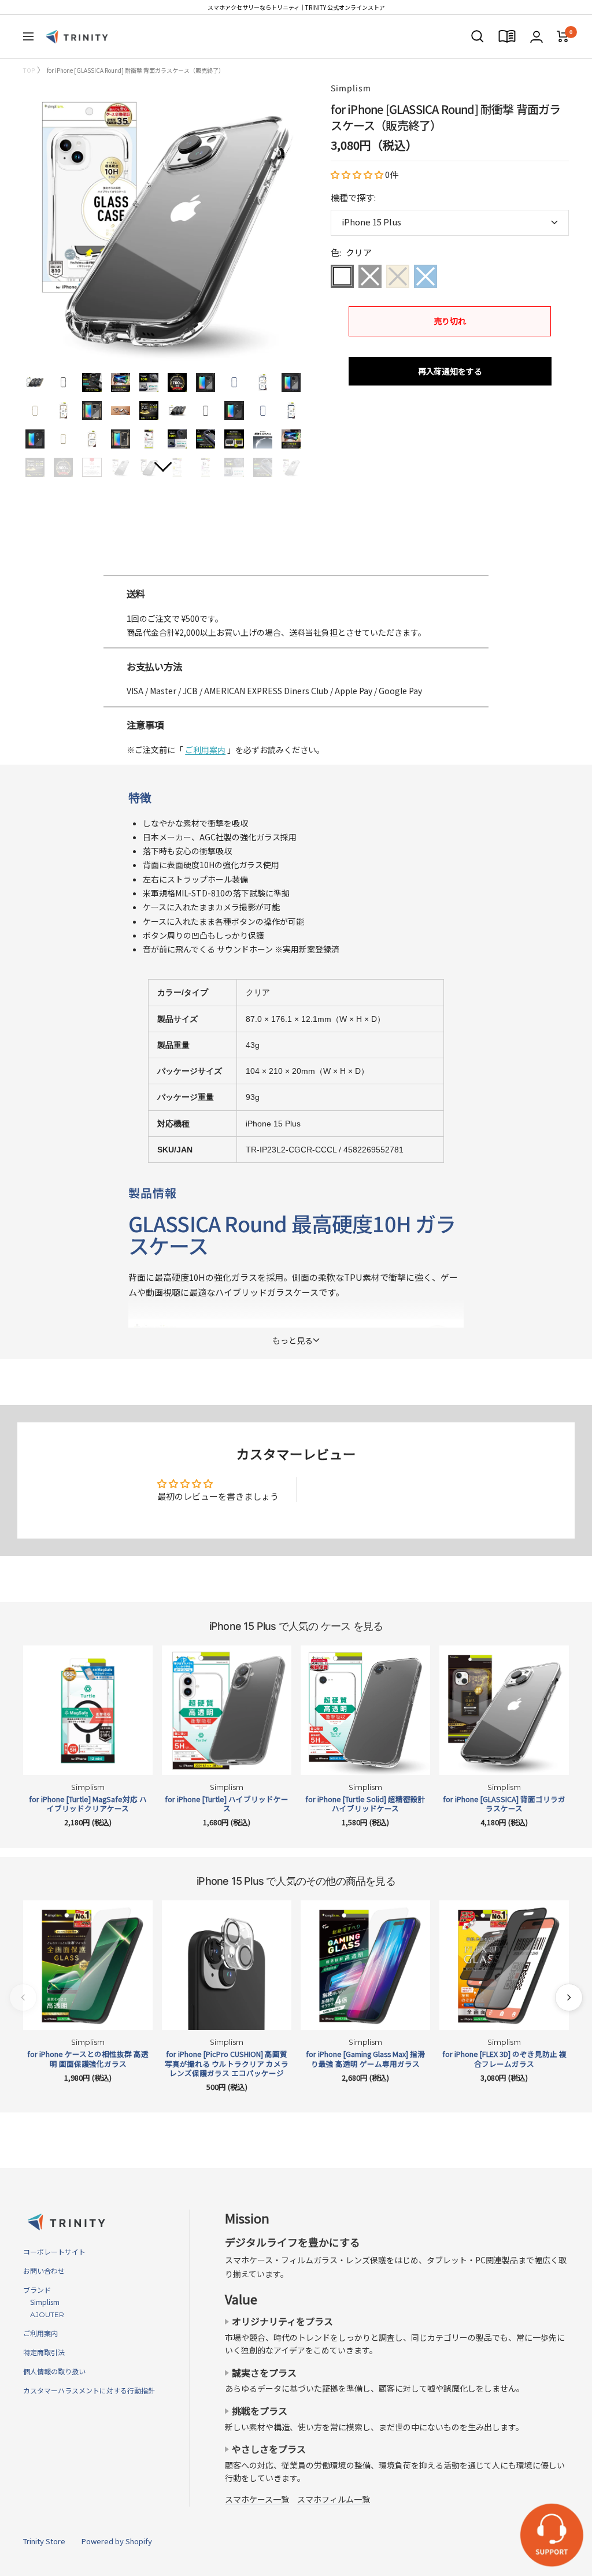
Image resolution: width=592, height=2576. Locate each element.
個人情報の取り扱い (54, 2371)
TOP (29, 70)
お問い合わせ (44, 2271)
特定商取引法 (44, 2352)
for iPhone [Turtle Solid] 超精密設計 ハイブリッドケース (365, 1804)
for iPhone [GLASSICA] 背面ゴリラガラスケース (504, 1804)
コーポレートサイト (54, 2251)
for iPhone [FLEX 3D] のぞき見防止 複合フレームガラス (504, 2059)
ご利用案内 (205, 750)
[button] (358, 174)
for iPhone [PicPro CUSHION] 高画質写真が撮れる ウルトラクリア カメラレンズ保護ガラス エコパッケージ (227, 2064)
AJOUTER (44, 2314)
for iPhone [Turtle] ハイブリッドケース (227, 1804)
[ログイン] (536, 37)
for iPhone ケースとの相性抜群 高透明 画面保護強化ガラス (88, 2059)
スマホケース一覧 (257, 2499)
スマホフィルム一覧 (334, 2499)
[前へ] (23, 1997)
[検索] (478, 36)
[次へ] (569, 1997)
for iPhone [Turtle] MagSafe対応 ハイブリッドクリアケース (88, 1804)
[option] (296, 570)
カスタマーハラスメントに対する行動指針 (89, 2390)
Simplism (351, 88)
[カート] (563, 36)
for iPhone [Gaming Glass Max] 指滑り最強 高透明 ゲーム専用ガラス (365, 2059)
